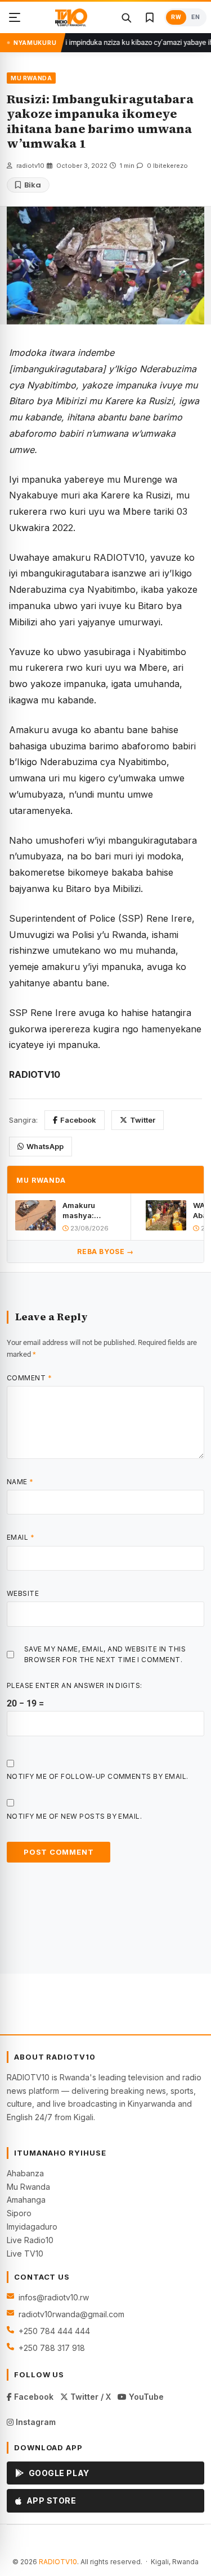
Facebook (78, 1120)
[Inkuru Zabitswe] (150, 17)
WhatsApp (45, 1146)
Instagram (35, 2422)
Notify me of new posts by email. (74, 1816)
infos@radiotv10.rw (54, 2297)
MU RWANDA (31, 78)
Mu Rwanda (28, 2187)
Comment (29, 1378)
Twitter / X (89, 2397)
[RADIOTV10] (71, 17)
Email (21, 1537)
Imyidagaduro (32, 2227)
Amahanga (26, 2200)
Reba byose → (105, 1252)
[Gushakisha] (126, 17)
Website (23, 1593)
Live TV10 (25, 2254)
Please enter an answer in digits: (75, 1685)
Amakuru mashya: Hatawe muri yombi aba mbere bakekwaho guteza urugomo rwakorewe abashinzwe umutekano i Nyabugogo (92, 1211)
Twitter (143, 1120)
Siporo (19, 2213)
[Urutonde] (15, 17)
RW (176, 17)
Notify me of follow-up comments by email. (98, 1776)
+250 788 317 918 (52, 2348)
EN (196, 17)
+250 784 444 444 (54, 2331)
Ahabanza (25, 2173)
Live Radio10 (30, 2240)
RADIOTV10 (58, 2562)
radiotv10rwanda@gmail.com (71, 2314)
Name (20, 1482)
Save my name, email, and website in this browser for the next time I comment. (105, 1654)
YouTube (145, 2397)
